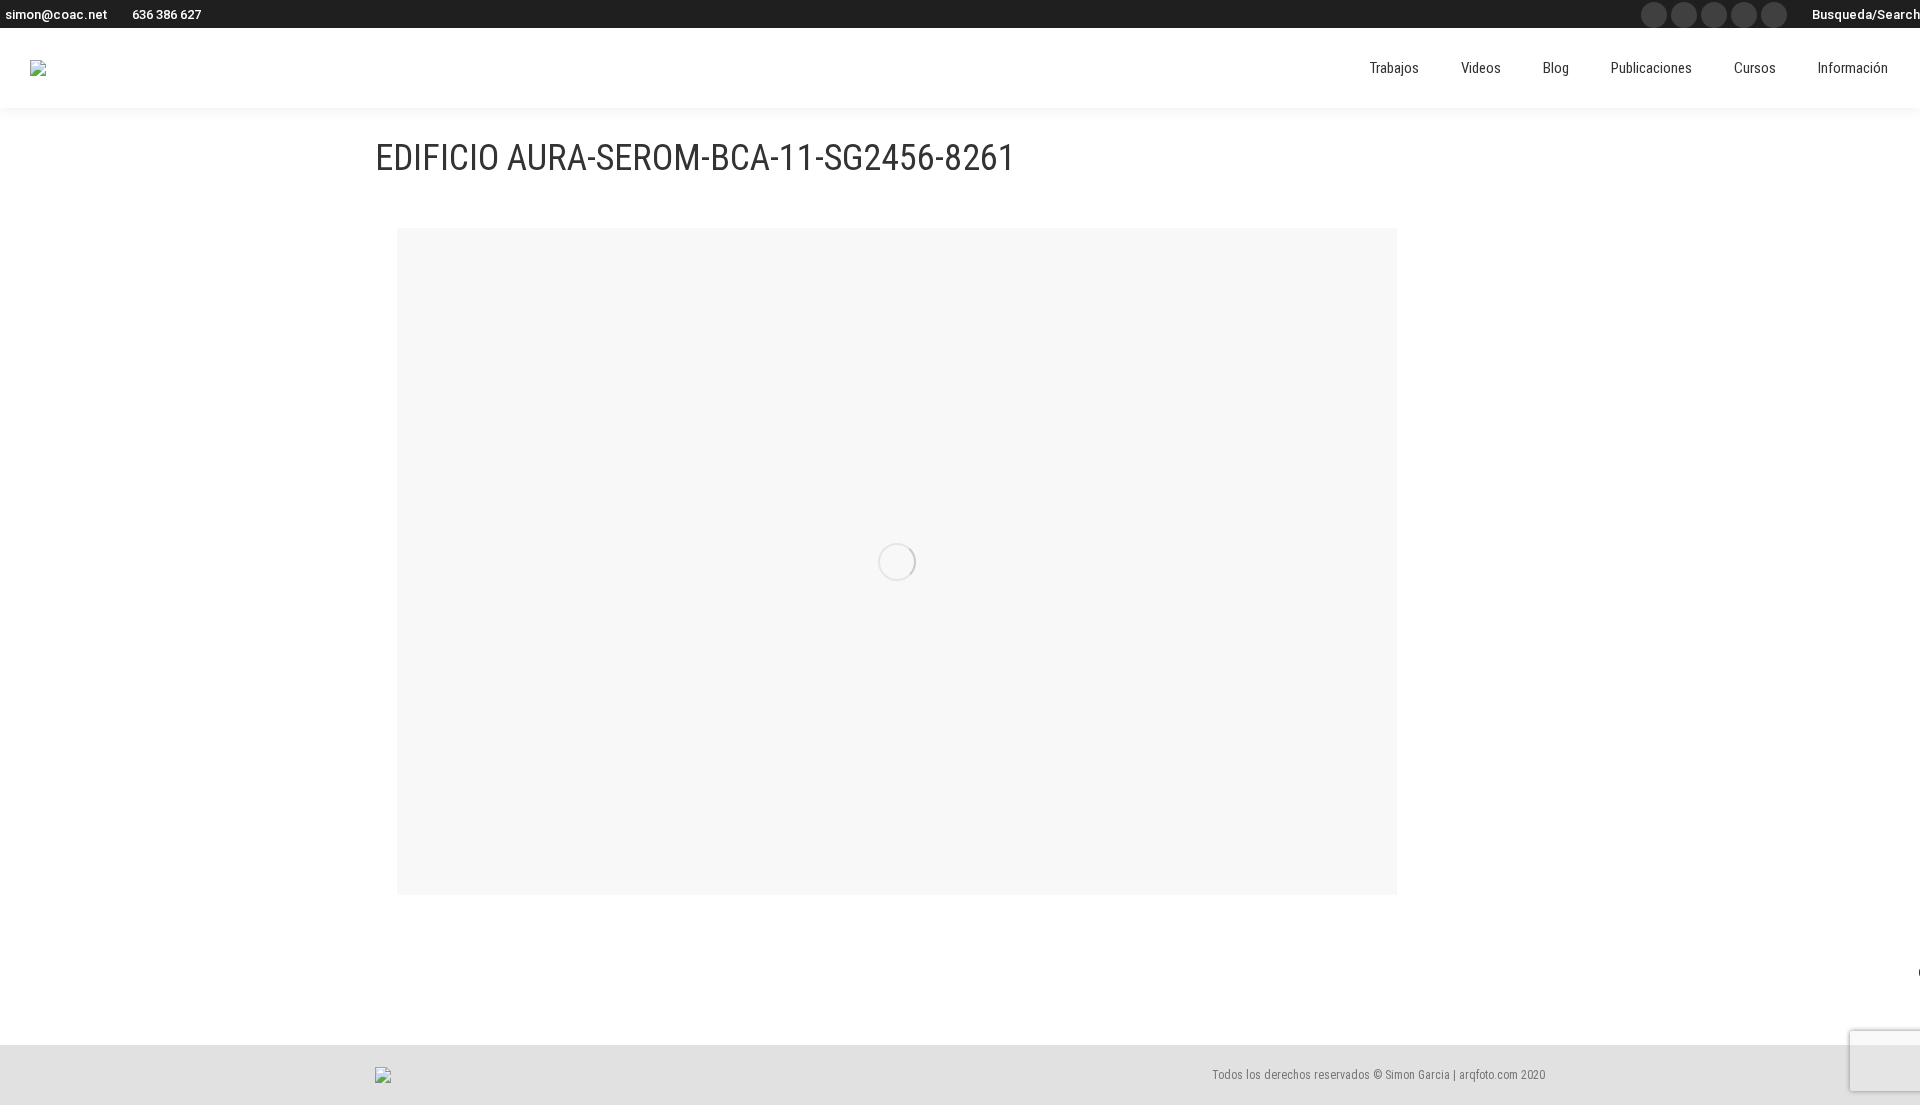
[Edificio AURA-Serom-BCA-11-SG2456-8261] (897, 561)
